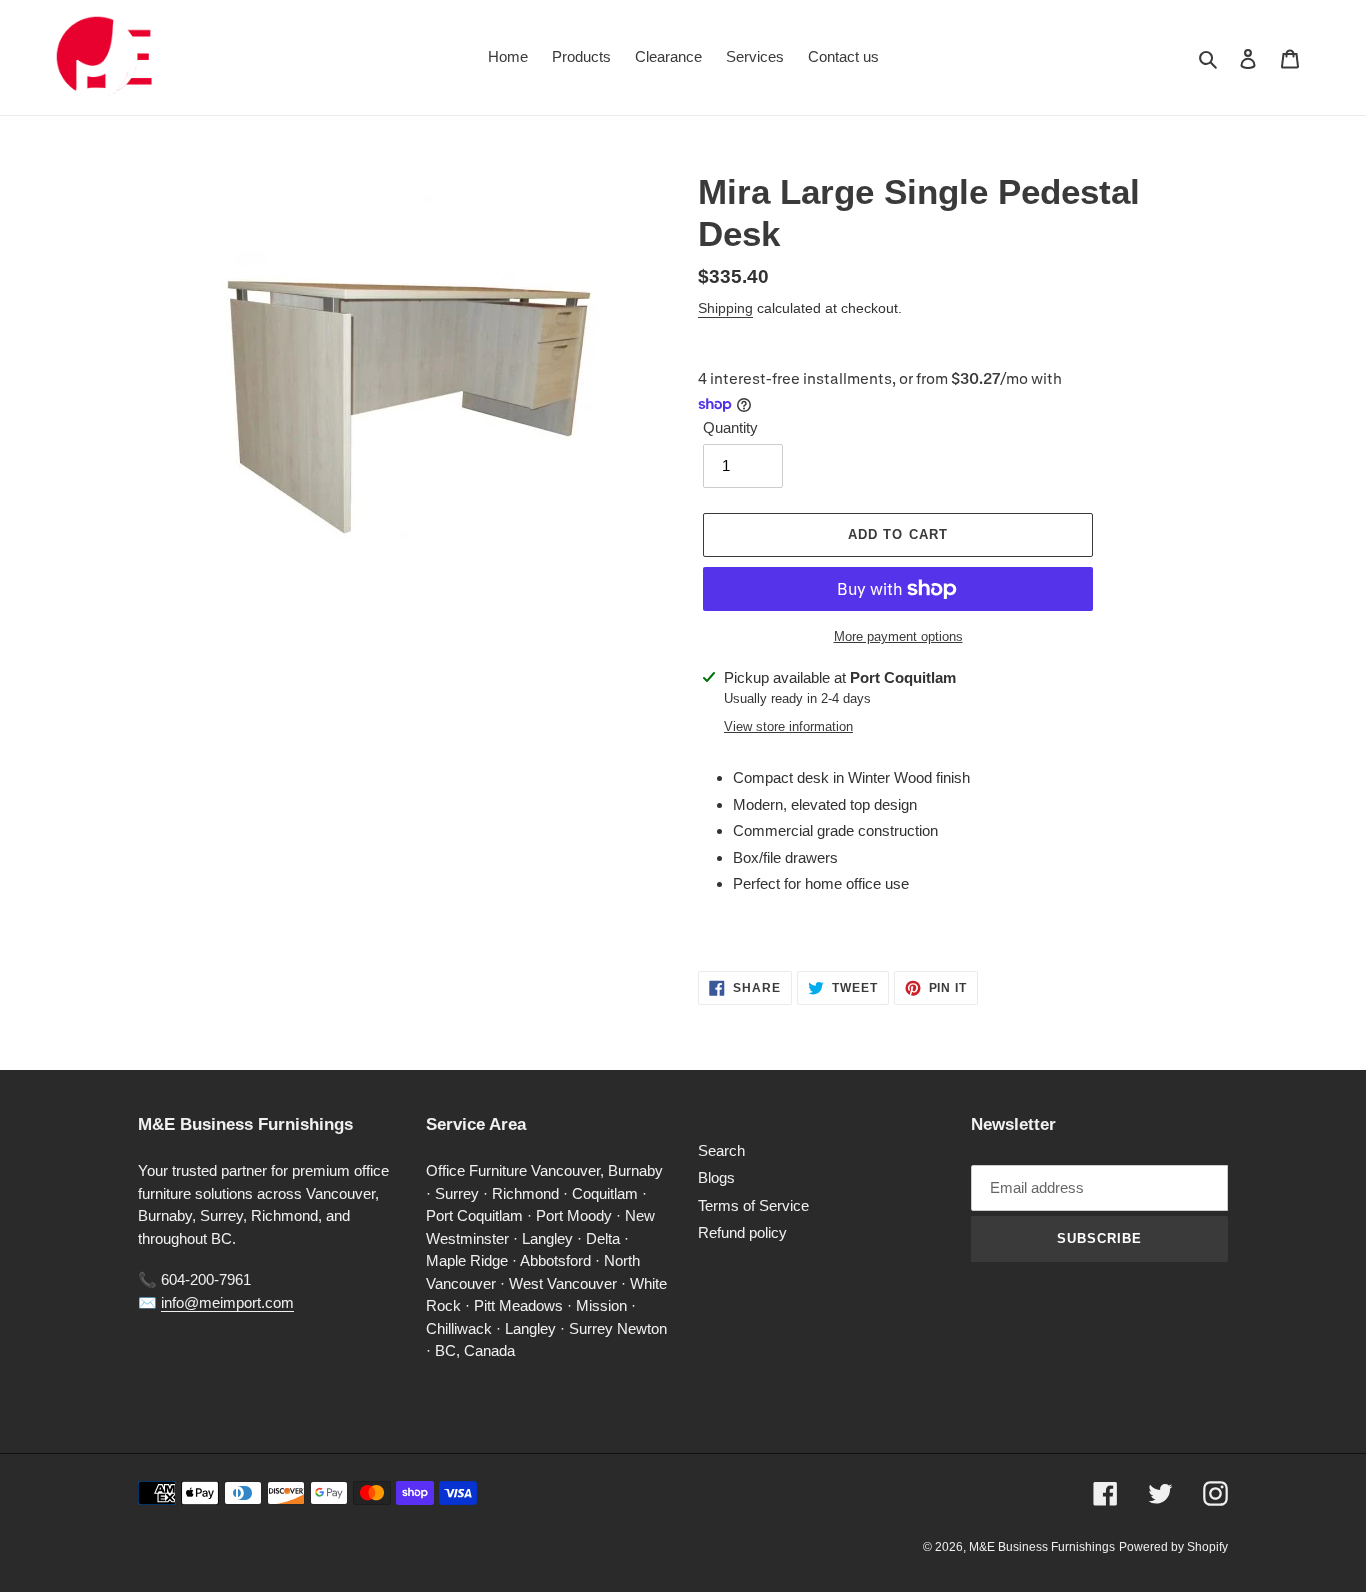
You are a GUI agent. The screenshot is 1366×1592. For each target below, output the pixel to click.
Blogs (716, 1177)
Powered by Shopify (1173, 1547)
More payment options (898, 636)
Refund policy (742, 1232)
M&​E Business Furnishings (1042, 1547)
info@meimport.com (227, 1302)
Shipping (725, 308)
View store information (788, 726)
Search (721, 1150)
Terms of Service (753, 1205)
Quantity (730, 427)
